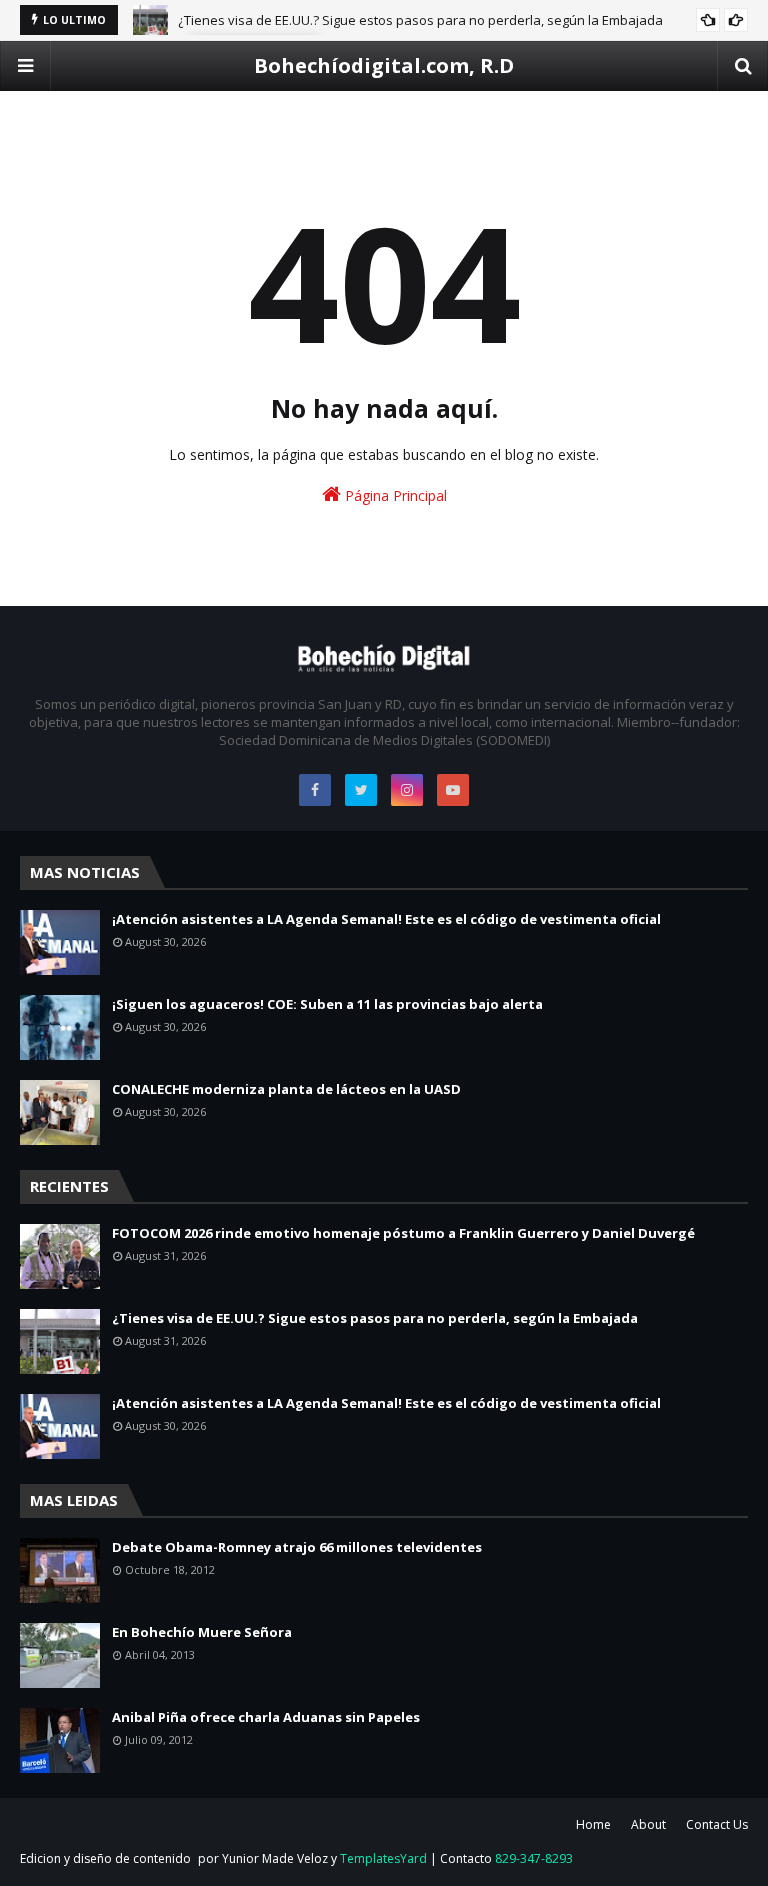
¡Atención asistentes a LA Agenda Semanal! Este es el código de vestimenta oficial (386, 919)
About (648, 1824)
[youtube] (453, 790)
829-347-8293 (534, 1858)
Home (593, 1824)
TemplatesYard (383, 1858)
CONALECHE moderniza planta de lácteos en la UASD (286, 1089)
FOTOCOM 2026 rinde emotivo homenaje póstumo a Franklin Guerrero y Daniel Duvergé (403, 1233)
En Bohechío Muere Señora (202, 1632)
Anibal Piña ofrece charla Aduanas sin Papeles (266, 1717)
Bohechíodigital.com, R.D (384, 65)
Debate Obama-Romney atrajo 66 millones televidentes (297, 1547)
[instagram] (407, 790)
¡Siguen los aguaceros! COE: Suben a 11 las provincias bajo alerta (327, 1004)
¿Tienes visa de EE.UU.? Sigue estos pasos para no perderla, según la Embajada (420, 20)
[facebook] (315, 790)
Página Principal (394, 495)
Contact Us (717, 1824)
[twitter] (361, 790)
